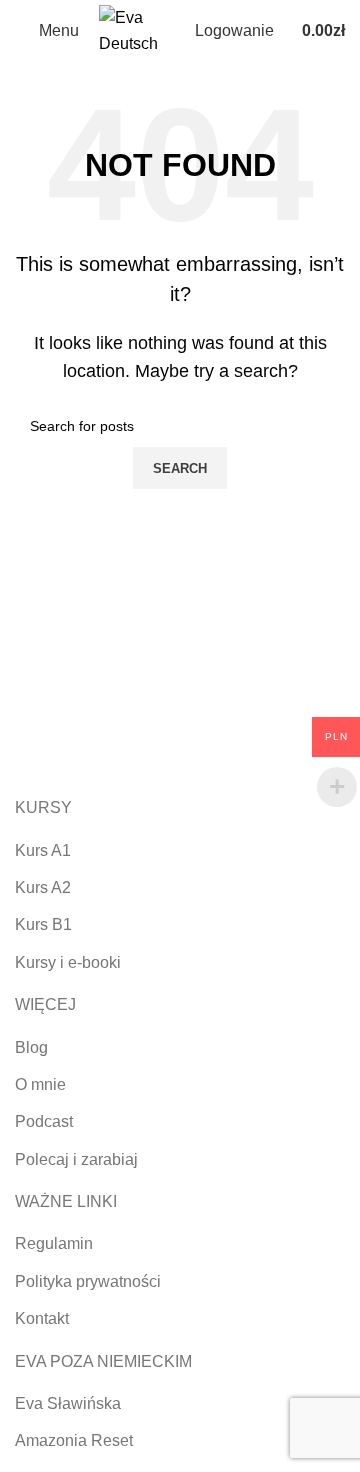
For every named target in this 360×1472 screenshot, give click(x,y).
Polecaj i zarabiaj (76, 1159)
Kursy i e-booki (68, 962)
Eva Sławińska (68, 1403)
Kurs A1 (43, 850)
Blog (31, 1047)
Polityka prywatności (88, 1281)
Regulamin (54, 1243)
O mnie (40, 1084)
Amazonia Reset (74, 1440)
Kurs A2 (43, 887)
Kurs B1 (43, 924)
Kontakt (42, 1318)
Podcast (44, 1121)
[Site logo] (133, 29)
